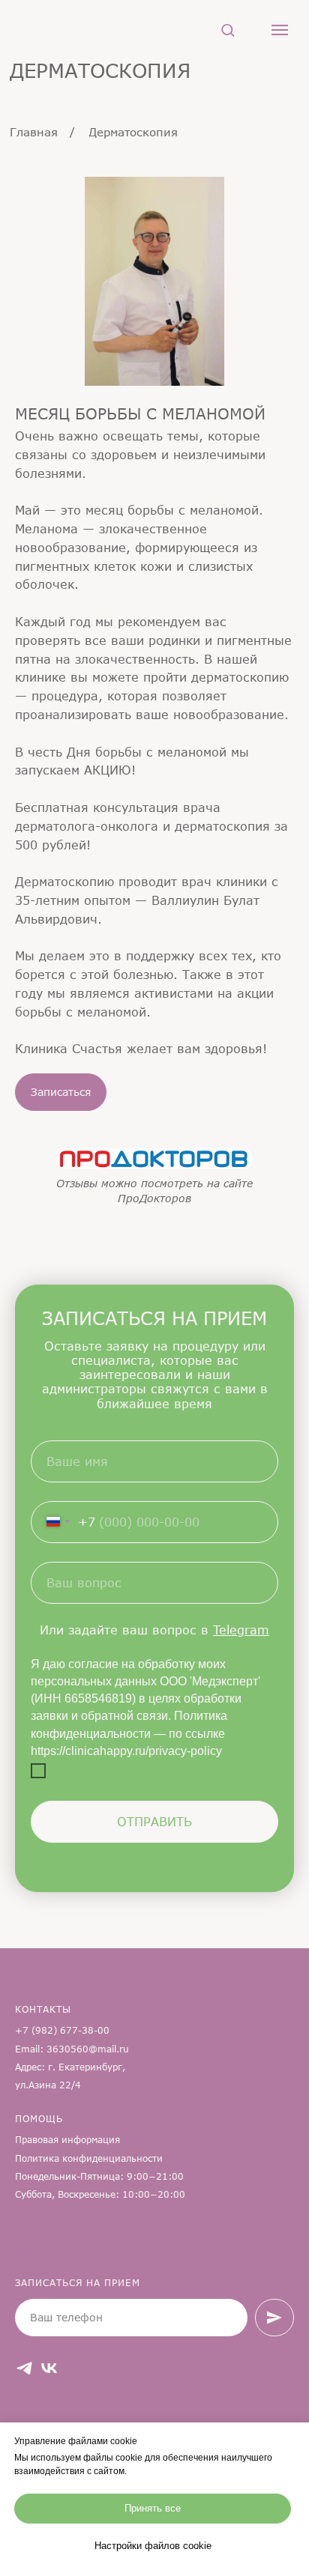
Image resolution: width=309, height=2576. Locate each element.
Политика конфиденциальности (89, 2158)
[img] (154, 1158)
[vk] (49, 2368)
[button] (228, 30)
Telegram (241, 1630)
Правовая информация (67, 2140)
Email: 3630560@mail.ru (72, 2049)
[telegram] (24, 2368)
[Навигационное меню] (280, 30)
